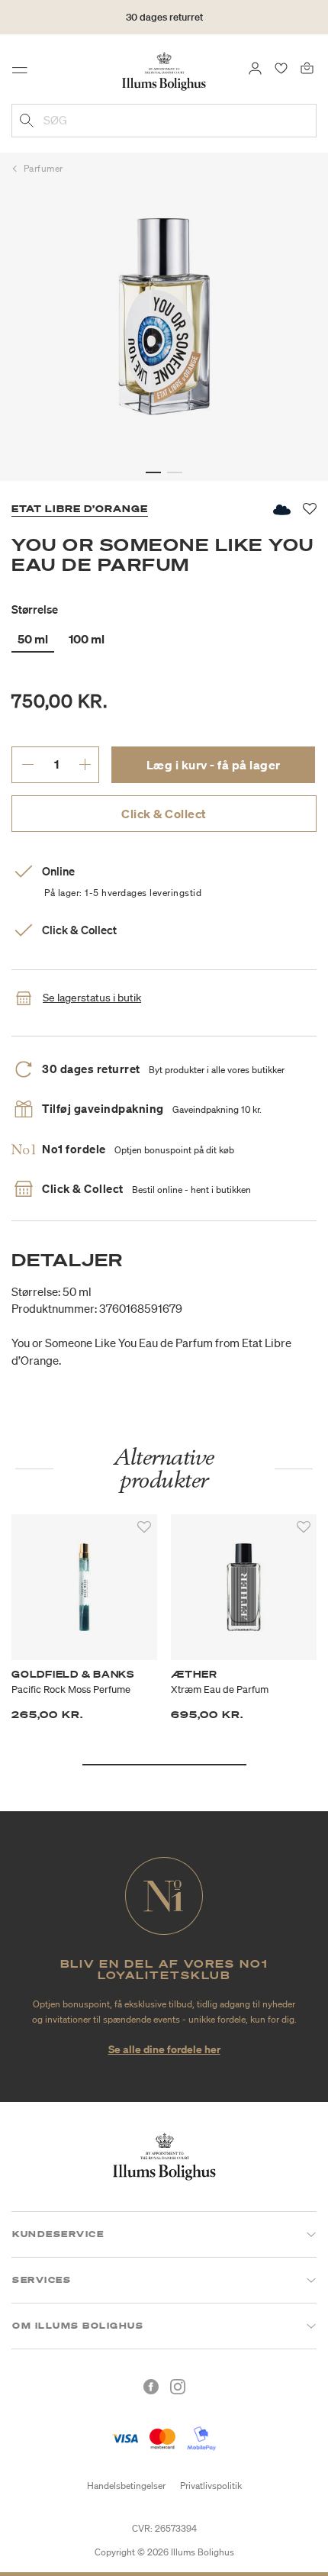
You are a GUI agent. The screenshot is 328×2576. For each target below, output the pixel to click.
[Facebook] (151, 2387)
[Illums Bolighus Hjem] (164, 70)
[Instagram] (178, 2387)
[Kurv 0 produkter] (307, 67)
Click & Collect (164, 814)
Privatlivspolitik (211, 2486)
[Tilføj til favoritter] (144, 1527)
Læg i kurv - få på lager (214, 765)
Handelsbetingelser (126, 2486)
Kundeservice (58, 2234)
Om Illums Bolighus (78, 2326)
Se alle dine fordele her (164, 2049)
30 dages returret (164, 17)
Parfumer (43, 168)
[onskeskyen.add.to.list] (281, 509)
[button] (153, 472)
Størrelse (35, 609)
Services (42, 2280)
